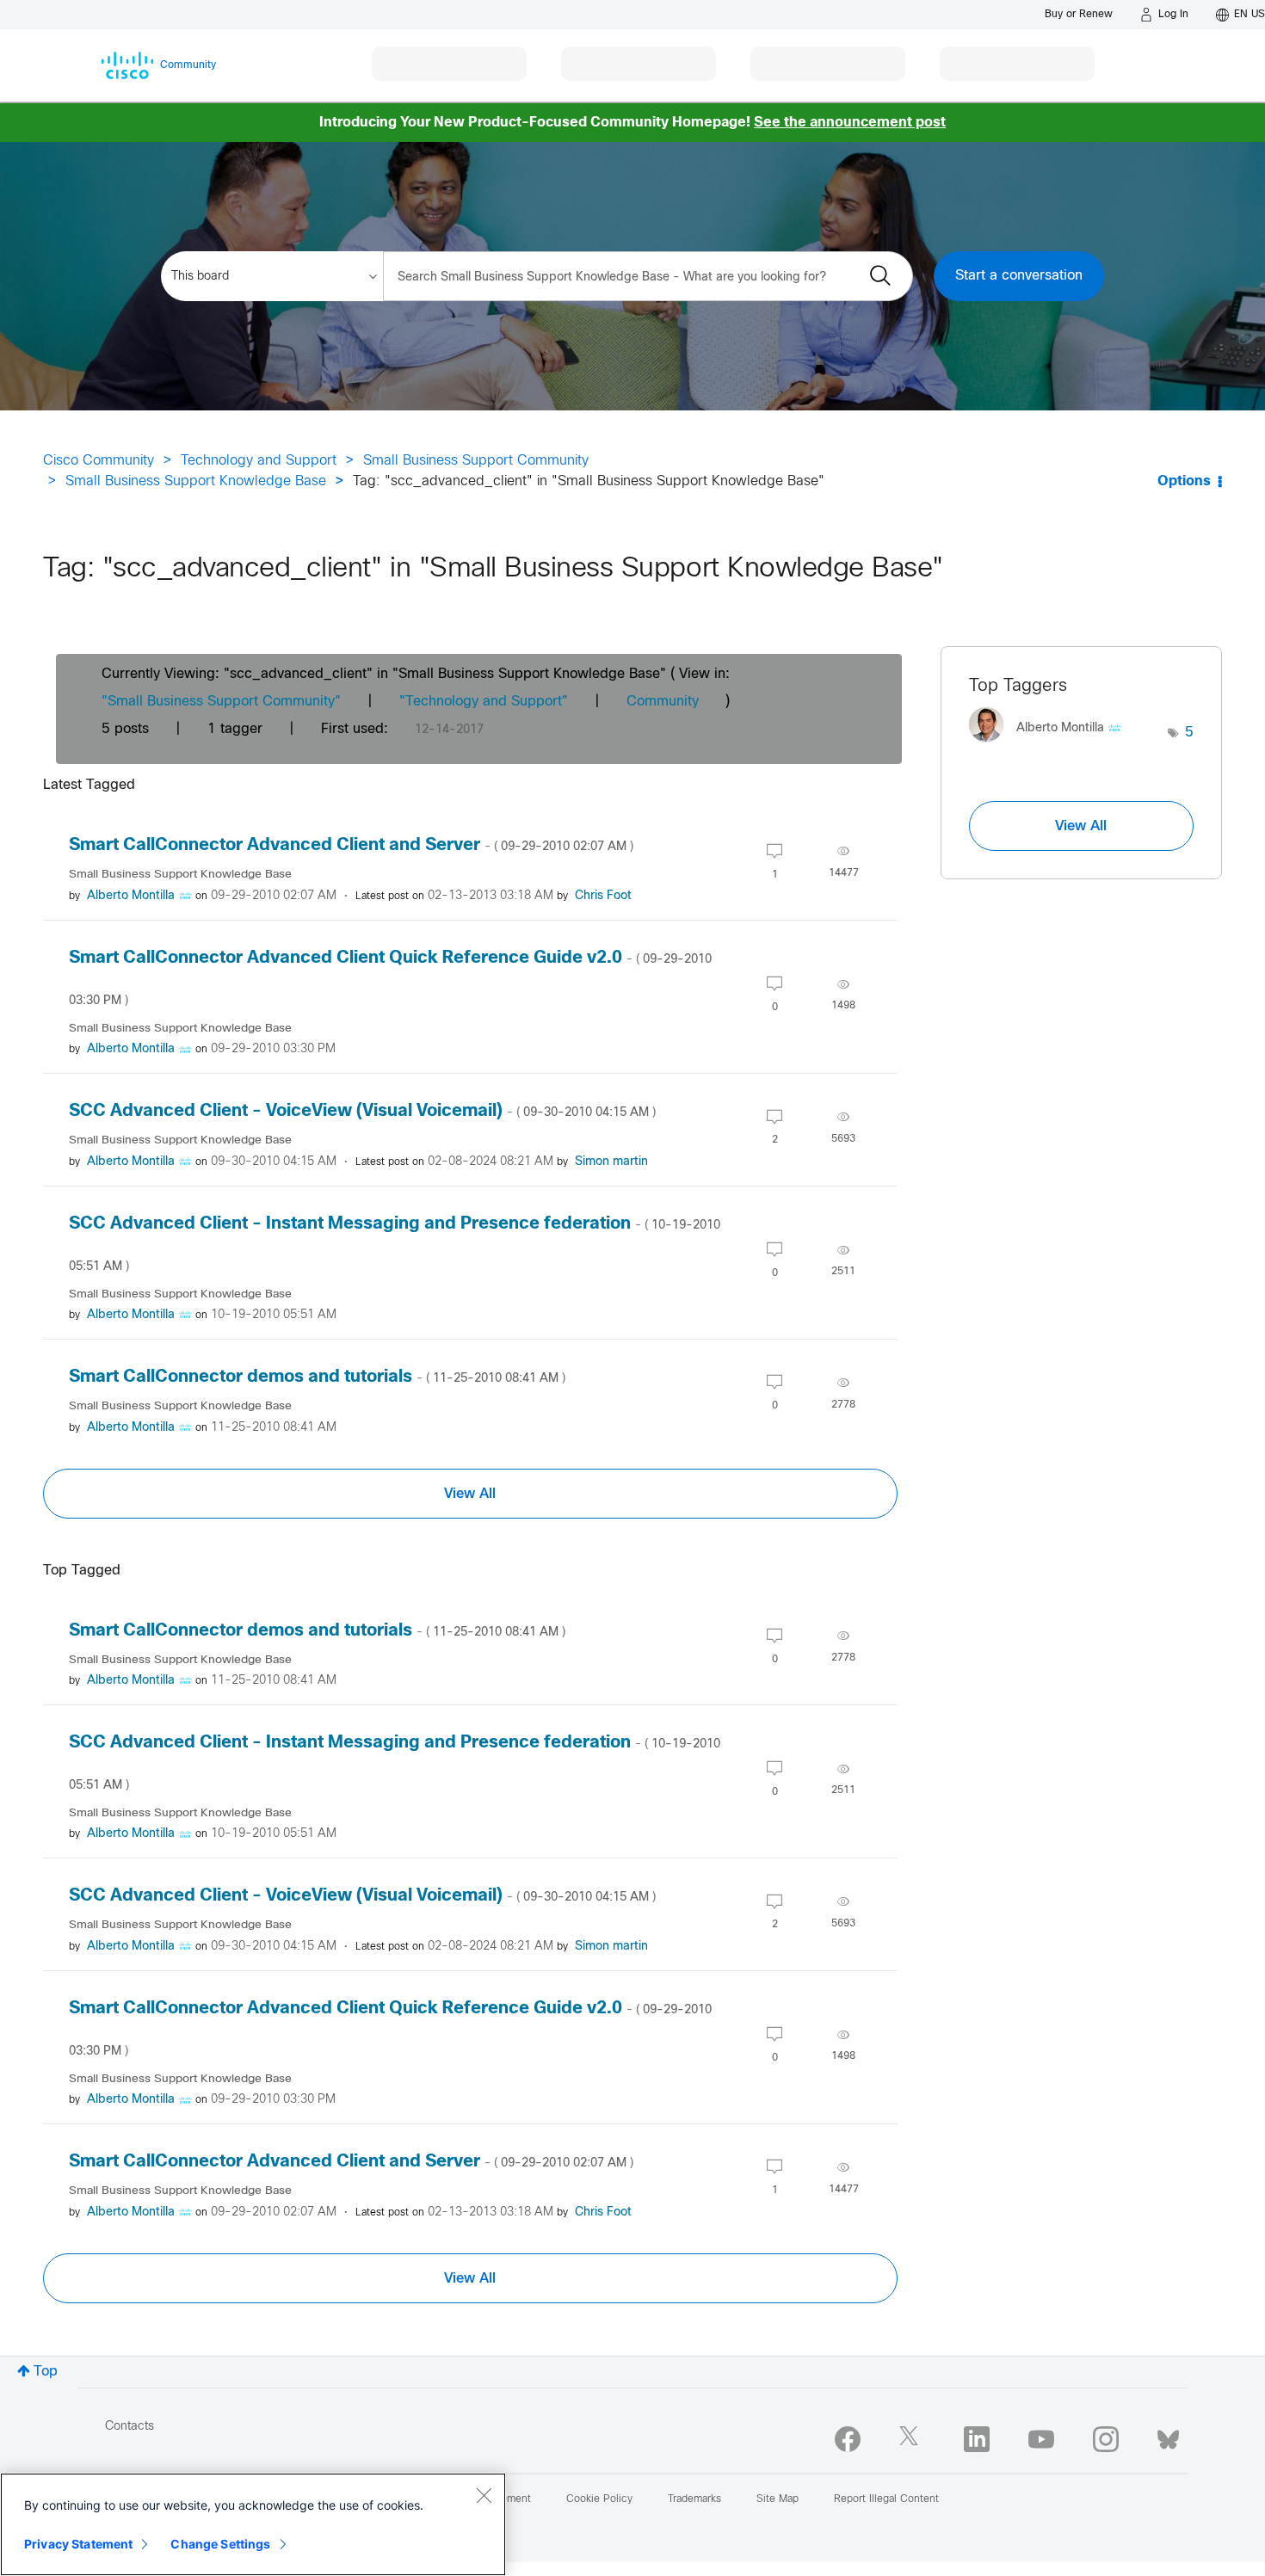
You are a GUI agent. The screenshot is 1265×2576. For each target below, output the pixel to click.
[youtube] (1041, 2439)
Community (663, 702)
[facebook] (848, 2439)
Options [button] (1184, 481)
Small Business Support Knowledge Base (196, 481)
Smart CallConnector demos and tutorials (317, 1377)
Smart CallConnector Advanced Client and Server (351, 845)
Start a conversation (1019, 276)
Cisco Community (99, 461)
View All (470, 1494)
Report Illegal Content (886, 2499)
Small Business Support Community (476, 461)
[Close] (484, 2495)
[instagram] (1106, 2439)
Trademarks (694, 2499)
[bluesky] (1168, 2436)
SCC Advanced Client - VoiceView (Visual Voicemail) (362, 1111)
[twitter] (912, 2439)
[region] (253, 2524)
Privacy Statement (78, 2544)
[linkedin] (977, 2439)
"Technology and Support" (484, 702)
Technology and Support (259, 461)
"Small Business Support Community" (221, 702)
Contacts (130, 2427)
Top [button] (46, 2372)
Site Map (778, 2499)
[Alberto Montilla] (1052, 746)
